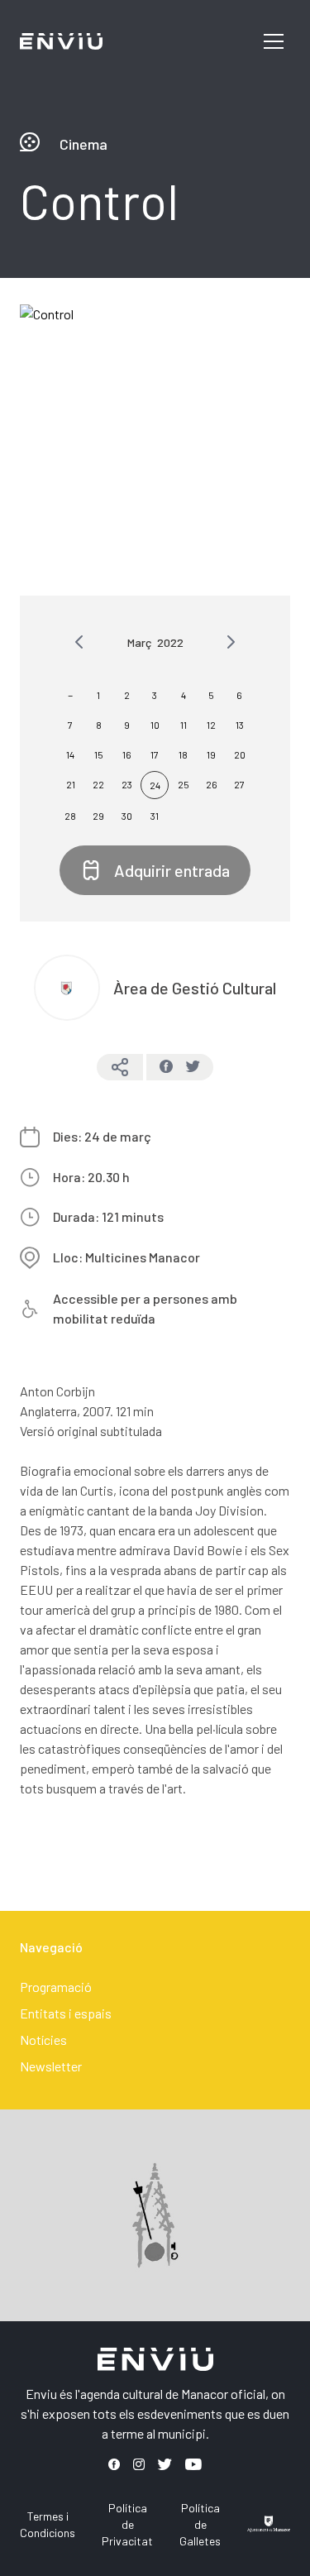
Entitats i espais (66, 2013)
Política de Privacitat (127, 2524)
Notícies (43, 2040)
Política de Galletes (200, 2524)
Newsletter (51, 2066)
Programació (56, 1987)
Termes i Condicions (48, 2524)
